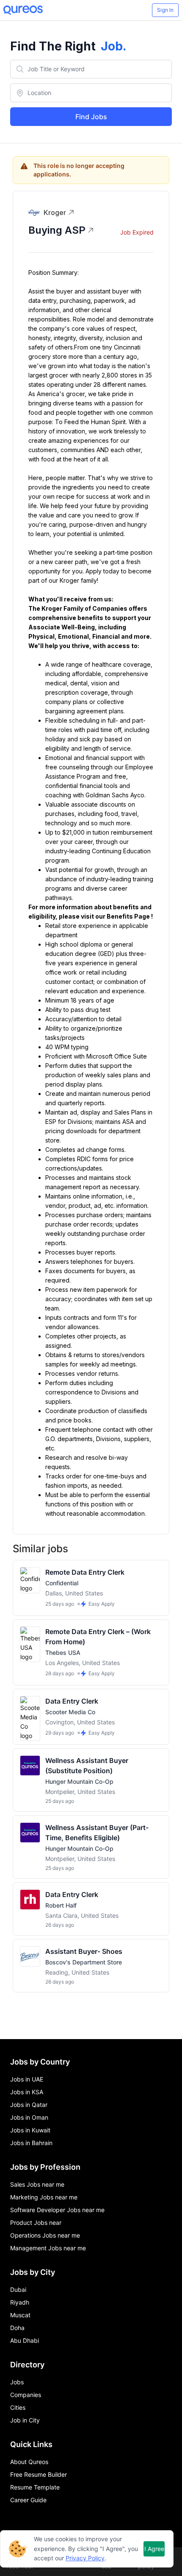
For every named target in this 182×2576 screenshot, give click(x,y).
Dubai (18, 2290)
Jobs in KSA (27, 2092)
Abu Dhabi (25, 2340)
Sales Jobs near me (37, 2184)
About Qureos (29, 2462)
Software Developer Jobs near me (57, 2210)
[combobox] (91, 69)
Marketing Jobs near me (44, 2197)
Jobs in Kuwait (30, 2130)
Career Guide (28, 2500)
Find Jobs (91, 117)
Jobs (17, 2382)
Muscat (20, 2315)
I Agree (154, 2549)
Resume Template (35, 2487)
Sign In (165, 10)
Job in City (25, 2420)
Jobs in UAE (27, 2079)
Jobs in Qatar (29, 2105)
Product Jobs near (36, 2223)
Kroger (55, 212)
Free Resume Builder (39, 2474)
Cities (18, 2407)
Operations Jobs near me (45, 2235)
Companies (26, 2395)
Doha (17, 2328)
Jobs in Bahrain (31, 2143)
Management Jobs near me (48, 2248)
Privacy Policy (85, 2558)
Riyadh (20, 2302)
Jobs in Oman (29, 2117)
